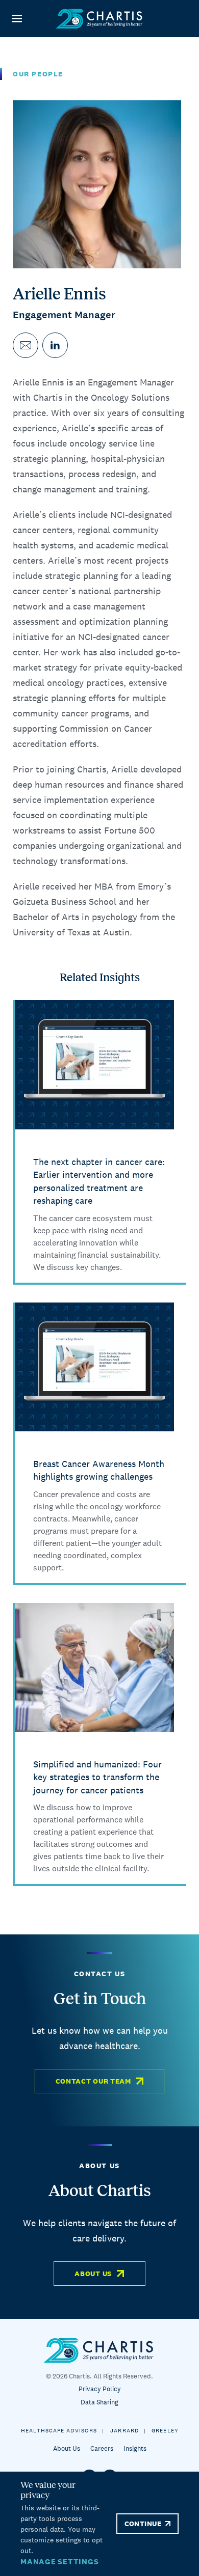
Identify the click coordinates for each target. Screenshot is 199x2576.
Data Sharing (99, 2402)
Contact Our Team (93, 2081)
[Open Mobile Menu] (17, 19)
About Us (93, 2274)
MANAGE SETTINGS (59, 2561)
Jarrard (125, 2430)
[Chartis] (99, 19)
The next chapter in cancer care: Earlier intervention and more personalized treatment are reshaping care (99, 1181)
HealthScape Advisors (59, 2430)
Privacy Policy (100, 2389)
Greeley (165, 2430)
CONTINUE (143, 2524)
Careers (102, 2448)
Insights (135, 2448)
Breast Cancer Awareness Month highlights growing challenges (99, 1470)
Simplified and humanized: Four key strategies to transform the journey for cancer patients (97, 1777)
